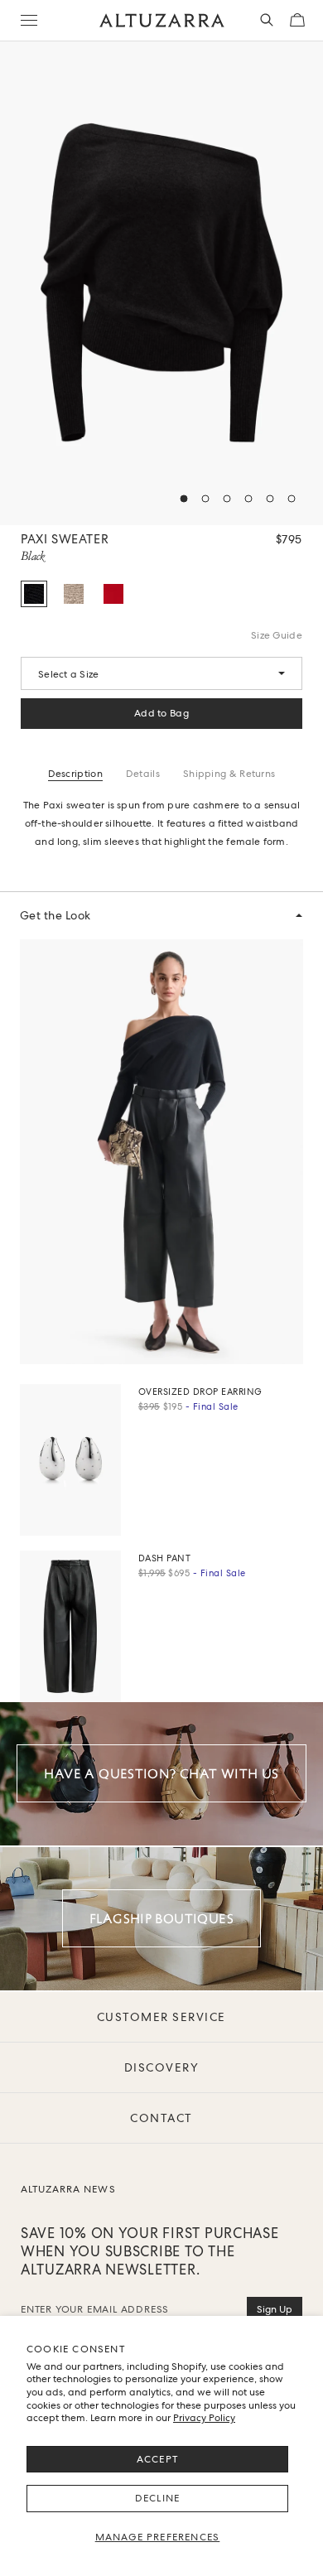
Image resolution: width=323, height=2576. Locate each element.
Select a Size (68, 674)
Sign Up (275, 2309)
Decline (157, 2498)
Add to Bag (161, 713)
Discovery (162, 2067)
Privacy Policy (204, 2418)
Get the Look (55, 915)
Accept (157, 2459)
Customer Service (161, 2017)
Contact (161, 2118)
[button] (184, 499)
